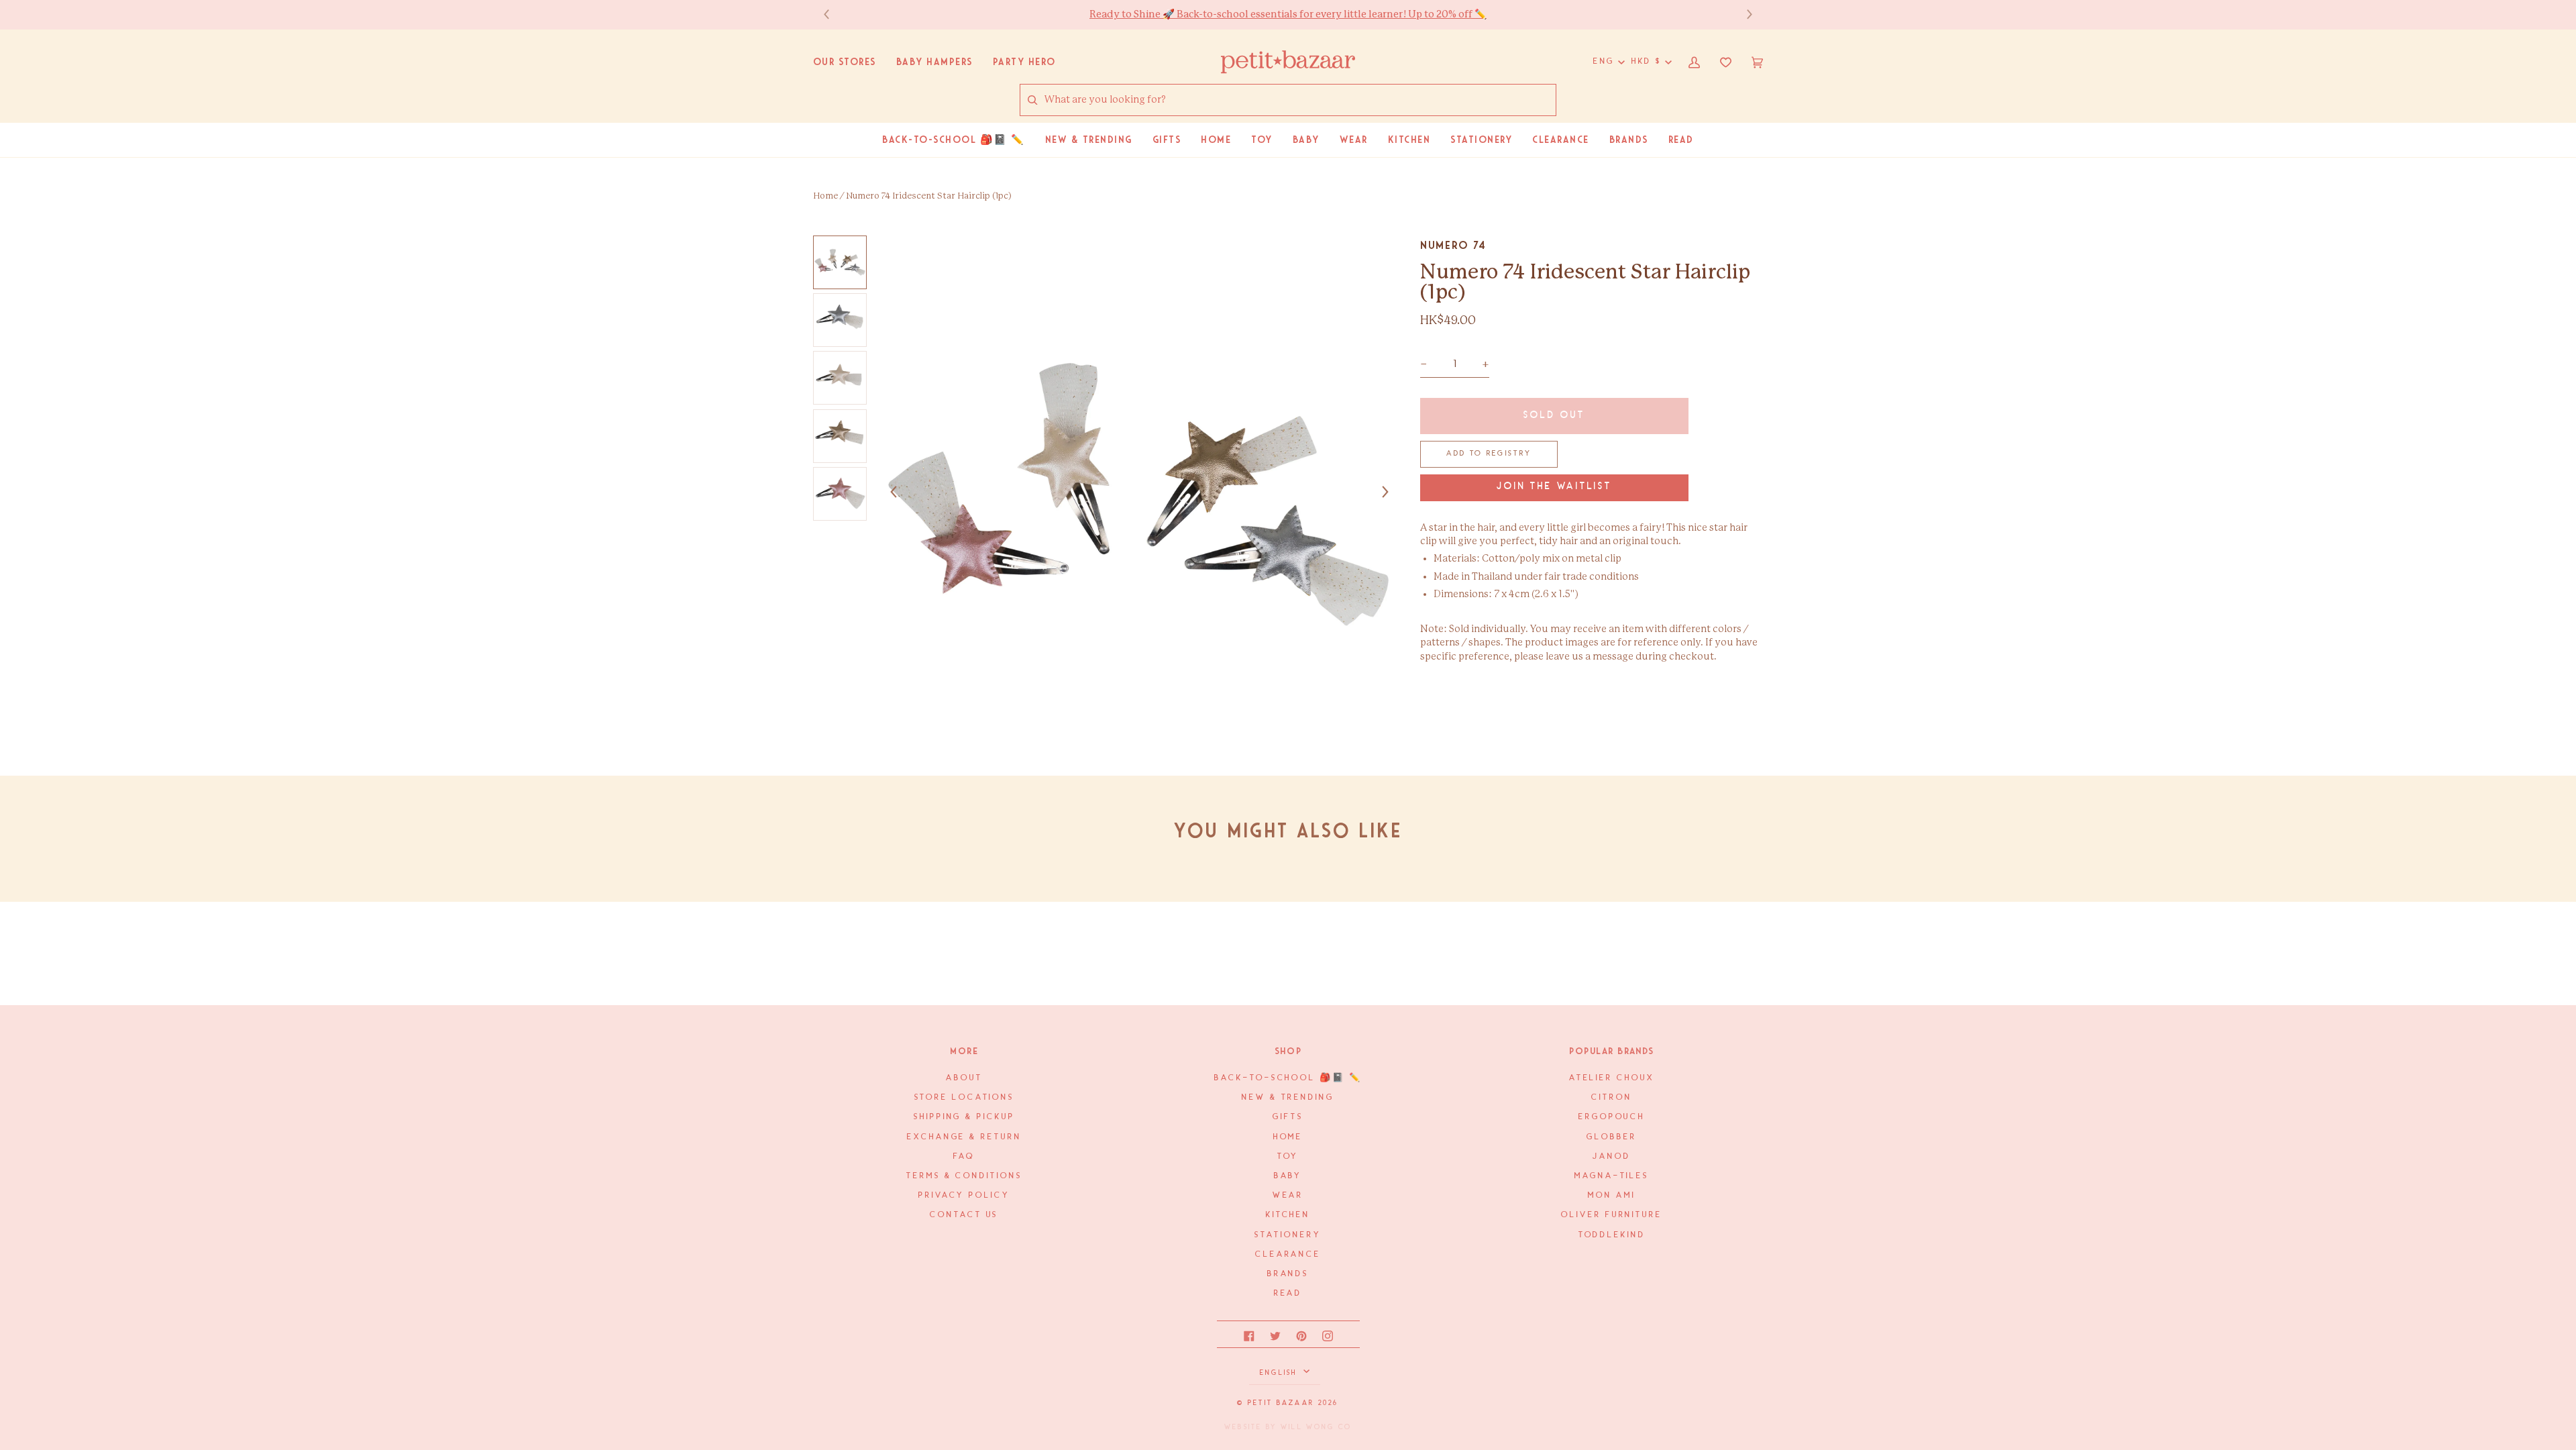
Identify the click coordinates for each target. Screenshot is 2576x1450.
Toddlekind (1612, 1235)
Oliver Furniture (1612, 1215)
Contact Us (964, 1215)
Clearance (1288, 1254)
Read (1288, 1293)
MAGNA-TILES (1612, 1176)
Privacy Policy (964, 1195)
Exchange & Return (964, 1137)
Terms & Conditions (964, 1176)
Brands (1288, 1274)
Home (825, 196)
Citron (1611, 1097)
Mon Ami (1611, 1195)
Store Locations (965, 1097)
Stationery (1288, 1235)
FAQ (964, 1156)
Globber (1611, 1137)
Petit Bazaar (1281, 1403)
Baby (1288, 1176)
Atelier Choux (1612, 1078)
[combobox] (1300, 100)
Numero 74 (1453, 245)
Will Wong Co (1316, 1427)
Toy (1288, 1156)
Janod (1612, 1156)
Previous (833, 14)
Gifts (1288, 1117)
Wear (1288, 1195)
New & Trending (1288, 1097)
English (1280, 1373)
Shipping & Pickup (964, 1117)
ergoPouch (1612, 1117)
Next (1743, 14)
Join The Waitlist (1554, 487)
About (964, 1078)
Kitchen (1288, 1215)
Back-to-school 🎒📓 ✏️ (1288, 1078)
